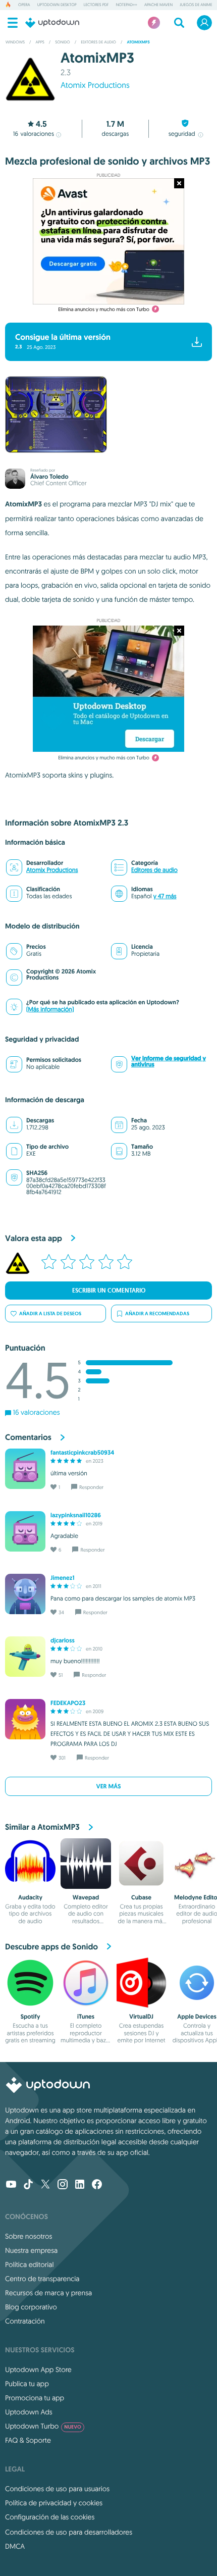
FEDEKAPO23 (68, 1703)
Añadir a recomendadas (157, 1313)
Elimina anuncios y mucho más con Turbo (104, 309)
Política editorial (29, 2264)
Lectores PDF (96, 5)
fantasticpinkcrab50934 (82, 1453)
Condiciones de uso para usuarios (57, 2489)
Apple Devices (197, 2017)
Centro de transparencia (42, 2279)
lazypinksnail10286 (76, 1515)
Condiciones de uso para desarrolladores (69, 2532)
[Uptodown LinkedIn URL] (80, 2185)
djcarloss (63, 1640)
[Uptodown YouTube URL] (11, 2185)
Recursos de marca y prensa (48, 2293)
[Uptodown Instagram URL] (63, 2185)
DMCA (15, 2546)
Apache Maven (158, 5)
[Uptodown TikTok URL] (28, 2185)
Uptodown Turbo (43, 2426)
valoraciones (34, 134)
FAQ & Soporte (28, 2440)
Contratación (25, 2321)
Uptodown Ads (29, 2412)
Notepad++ (127, 5)
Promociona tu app (35, 2398)
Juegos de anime (196, 5)
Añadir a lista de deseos (50, 1313)
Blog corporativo (31, 2307)
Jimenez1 (62, 1578)
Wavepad (86, 1897)
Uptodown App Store (38, 2369)
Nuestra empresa (31, 2250)
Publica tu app (27, 2384)
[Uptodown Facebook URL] (97, 2185)
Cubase (141, 1897)
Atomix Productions (95, 85)
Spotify (31, 2017)
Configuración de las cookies (50, 2517)
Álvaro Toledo (49, 477)
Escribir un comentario (109, 1291)
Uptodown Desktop (57, 5)
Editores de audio (154, 870)
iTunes (86, 2017)
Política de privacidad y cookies (54, 2503)
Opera (24, 5)
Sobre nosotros (29, 2236)
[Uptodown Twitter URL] (45, 2185)
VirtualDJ (141, 2017)
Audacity (30, 1897)
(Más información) (50, 1010)
